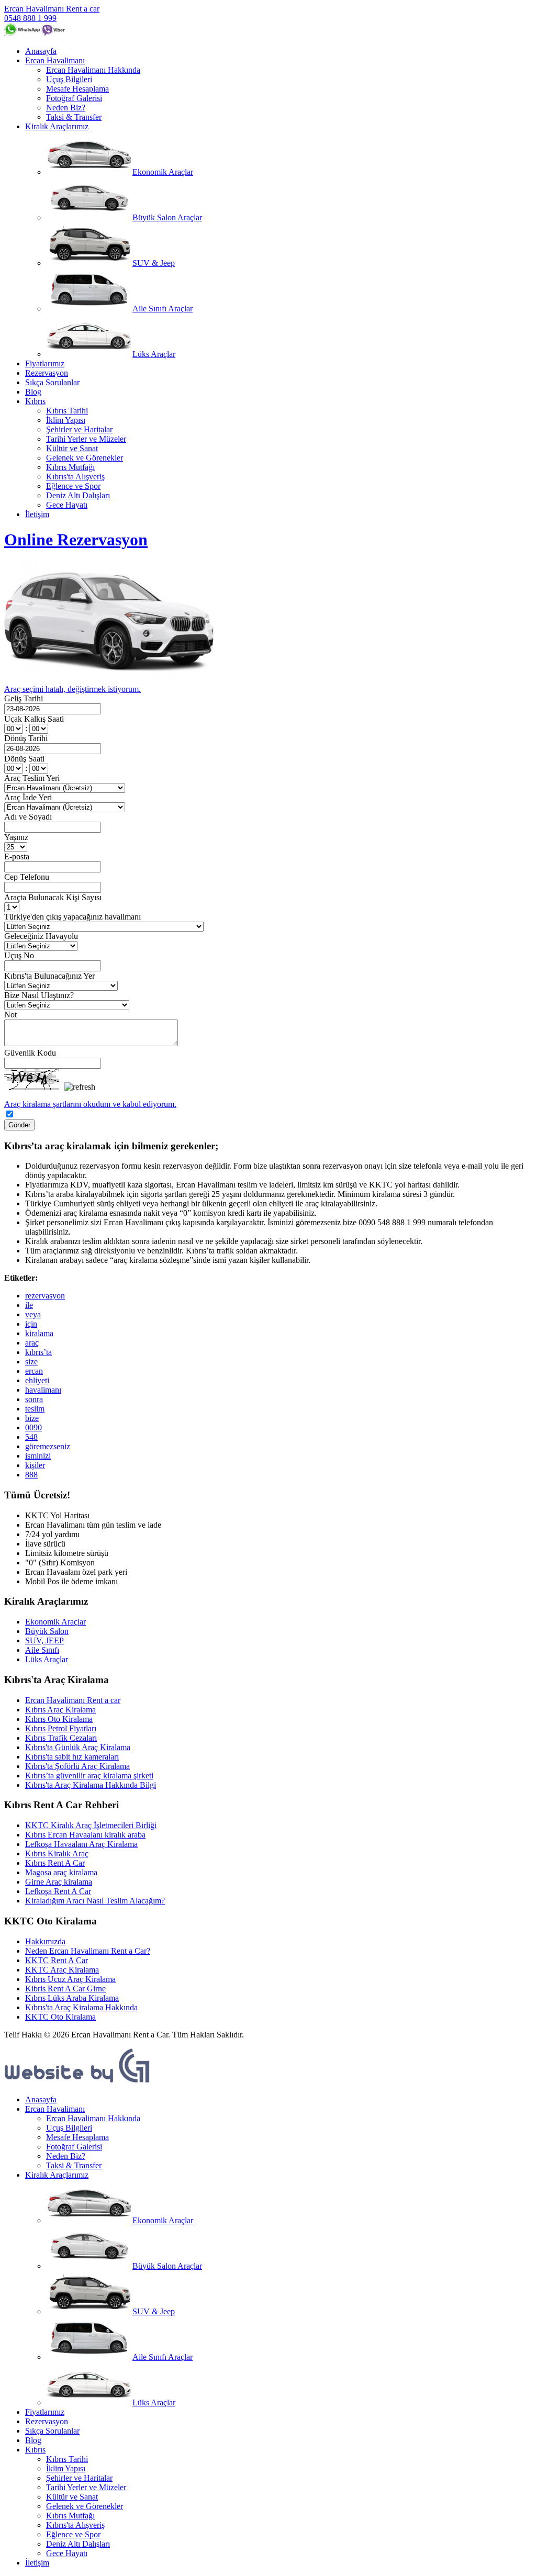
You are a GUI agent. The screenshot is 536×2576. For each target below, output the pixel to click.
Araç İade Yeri (28, 797)
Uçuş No (19, 955)
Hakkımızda (45, 1941)
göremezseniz (48, 1446)
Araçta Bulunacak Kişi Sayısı (53, 897)
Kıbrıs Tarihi (67, 411)
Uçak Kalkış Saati (34, 719)
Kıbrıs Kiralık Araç (57, 1853)
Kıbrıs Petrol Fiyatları (61, 1728)
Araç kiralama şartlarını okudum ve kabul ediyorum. (90, 1104)
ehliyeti (37, 1380)
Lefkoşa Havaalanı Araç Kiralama (81, 1844)
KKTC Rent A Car (57, 1960)
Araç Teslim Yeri (32, 778)
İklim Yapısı (66, 420)
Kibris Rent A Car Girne (65, 1989)
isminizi (38, 1456)
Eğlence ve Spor (73, 486)
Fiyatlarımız (45, 363)
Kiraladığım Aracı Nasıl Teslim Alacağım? (95, 1901)
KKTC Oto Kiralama (60, 2017)
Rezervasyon (47, 373)
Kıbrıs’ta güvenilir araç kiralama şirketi (89, 1776)
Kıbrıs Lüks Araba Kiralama (72, 1998)
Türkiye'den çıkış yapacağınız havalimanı (72, 917)
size (31, 1362)
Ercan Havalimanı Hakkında (93, 70)
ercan (34, 1371)
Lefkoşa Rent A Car (58, 1891)
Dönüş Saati (24, 759)
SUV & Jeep (154, 263)
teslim (35, 1409)
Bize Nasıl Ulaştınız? (39, 995)
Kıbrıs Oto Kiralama (59, 1719)
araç (32, 1343)
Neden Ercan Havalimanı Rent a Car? (88, 1951)
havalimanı (43, 1390)
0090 (33, 1427)
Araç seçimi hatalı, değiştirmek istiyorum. (72, 689)
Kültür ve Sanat (72, 448)
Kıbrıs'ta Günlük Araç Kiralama (78, 1747)
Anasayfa (41, 51)
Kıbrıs (35, 401)
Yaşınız (16, 837)
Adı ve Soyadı (28, 817)
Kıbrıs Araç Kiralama (60, 1710)
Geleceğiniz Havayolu (41, 936)
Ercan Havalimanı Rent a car (52, 9)
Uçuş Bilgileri (69, 79)
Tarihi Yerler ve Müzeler (86, 439)
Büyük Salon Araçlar (167, 217)
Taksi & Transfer (74, 117)
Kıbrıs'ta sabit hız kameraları (72, 1757)
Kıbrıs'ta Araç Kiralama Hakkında (81, 2007)
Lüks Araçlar (154, 354)
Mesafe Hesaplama (77, 89)
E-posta (17, 856)
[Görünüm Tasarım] (77, 2082)
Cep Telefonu (27, 877)
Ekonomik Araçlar (163, 172)
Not (10, 1015)
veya (33, 1314)
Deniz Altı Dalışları (78, 495)
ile (29, 1305)
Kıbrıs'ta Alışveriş (75, 477)
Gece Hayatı (67, 505)
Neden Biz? (66, 108)
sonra (34, 1399)
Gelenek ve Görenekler (85, 458)
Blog (33, 392)
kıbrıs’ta (38, 1352)
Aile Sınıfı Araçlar (163, 309)
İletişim (37, 514)
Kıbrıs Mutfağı (70, 467)
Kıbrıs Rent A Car (55, 1863)
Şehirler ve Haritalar (79, 429)
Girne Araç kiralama (59, 1882)
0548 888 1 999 (30, 18)
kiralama (39, 1333)
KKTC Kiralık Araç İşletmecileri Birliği (91, 1825)
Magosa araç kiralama (61, 1872)
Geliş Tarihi (24, 698)
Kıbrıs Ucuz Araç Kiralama (70, 1979)
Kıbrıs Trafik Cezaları (61, 1738)
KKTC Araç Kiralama (62, 1970)
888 (31, 1475)
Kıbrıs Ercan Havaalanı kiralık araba (85, 1835)
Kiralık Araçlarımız (57, 126)
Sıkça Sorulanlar (52, 382)
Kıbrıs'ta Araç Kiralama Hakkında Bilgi (91, 1785)
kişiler (35, 1465)
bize (32, 1418)
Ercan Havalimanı (55, 60)
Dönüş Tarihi (26, 738)
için (31, 1324)
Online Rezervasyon (76, 540)
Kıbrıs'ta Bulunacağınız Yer (49, 976)
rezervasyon (45, 1296)
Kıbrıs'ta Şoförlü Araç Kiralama (77, 1766)
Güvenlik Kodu (30, 1053)
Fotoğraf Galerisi (74, 98)
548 (31, 1437)
